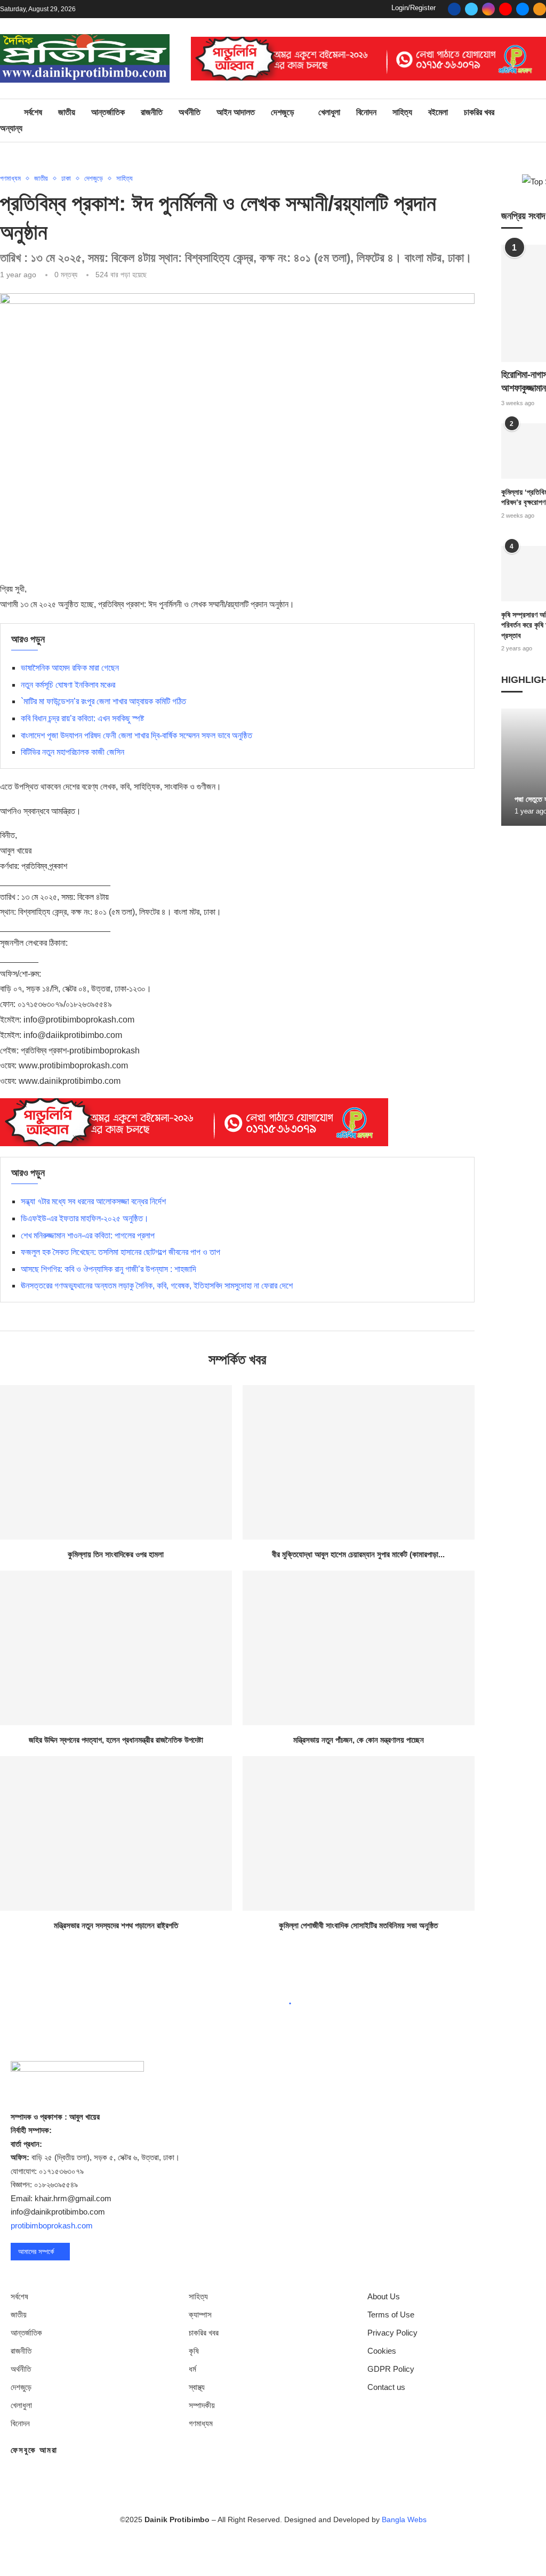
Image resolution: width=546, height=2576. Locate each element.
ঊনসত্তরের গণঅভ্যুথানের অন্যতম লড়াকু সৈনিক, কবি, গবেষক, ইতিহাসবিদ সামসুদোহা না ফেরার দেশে (157, 1286)
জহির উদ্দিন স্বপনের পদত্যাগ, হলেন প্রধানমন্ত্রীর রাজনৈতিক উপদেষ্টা (116, 1740)
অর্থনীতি (190, 112)
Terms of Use (391, 2315)
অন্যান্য (11, 128)
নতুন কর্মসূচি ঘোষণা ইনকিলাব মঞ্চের (68, 685)
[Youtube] (505, 9)
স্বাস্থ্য (197, 2387)
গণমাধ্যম (201, 2423)
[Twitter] (471, 9)
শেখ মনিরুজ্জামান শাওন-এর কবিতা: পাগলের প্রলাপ (88, 1235)
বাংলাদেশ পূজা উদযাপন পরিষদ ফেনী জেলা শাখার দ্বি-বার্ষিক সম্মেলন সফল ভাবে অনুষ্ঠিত (136, 735)
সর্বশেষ (33, 112)
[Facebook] (454, 9)
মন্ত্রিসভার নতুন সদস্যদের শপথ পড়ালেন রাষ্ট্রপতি (116, 1925)
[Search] (541, 121)
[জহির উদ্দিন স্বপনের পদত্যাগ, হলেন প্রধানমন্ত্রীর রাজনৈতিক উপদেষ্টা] (116, 1648)
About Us (384, 2296)
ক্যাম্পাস (200, 2315)
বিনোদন (366, 112)
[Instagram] (488, 9)
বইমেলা (438, 112)
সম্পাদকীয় (202, 2405)
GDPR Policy (391, 2369)
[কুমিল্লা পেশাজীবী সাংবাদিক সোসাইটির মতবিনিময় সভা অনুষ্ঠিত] (359, 1833)
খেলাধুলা (329, 112)
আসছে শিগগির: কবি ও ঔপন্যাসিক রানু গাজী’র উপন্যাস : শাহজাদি (109, 1269)
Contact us (386, 2387)
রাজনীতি (152, 112)
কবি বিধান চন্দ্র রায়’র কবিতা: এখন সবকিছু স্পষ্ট (82, 718)
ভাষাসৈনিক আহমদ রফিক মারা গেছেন (70, 668)
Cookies (382, 2351)
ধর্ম (192, 2369)
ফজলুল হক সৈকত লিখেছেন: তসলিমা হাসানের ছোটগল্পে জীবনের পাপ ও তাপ (121, 1252)
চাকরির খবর (479, 112)
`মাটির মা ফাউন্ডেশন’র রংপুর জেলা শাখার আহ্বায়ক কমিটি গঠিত (103, 701)
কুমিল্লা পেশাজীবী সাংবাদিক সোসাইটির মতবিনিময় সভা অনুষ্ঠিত (358, 1925)
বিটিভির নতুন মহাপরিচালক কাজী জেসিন (73, 752)
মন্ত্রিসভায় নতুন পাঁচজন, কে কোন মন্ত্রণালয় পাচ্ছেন (359, 1740)
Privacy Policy (392, 2333)
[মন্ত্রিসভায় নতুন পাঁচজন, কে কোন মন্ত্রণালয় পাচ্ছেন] (359, 1648)
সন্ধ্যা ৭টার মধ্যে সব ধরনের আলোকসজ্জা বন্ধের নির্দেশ (93, 1201)
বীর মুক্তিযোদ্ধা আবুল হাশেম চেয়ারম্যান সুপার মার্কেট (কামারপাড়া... (358, 1554)
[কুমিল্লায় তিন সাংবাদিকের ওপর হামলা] (116, 1462)
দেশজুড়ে (283, 112)
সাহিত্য (402, 112)
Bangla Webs (404, 2519)
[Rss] (540, 9)
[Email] (523, 9)
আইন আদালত (236, 112)
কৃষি (194, 2351)
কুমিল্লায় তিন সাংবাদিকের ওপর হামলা (116, 1554)
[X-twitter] (242, 2550)
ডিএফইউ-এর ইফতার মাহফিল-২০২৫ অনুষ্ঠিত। (85, 1218)
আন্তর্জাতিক (108, 112)
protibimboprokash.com (52, 2225)
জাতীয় (67, 112)
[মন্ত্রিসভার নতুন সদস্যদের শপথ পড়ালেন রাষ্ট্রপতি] (116, 1833)
